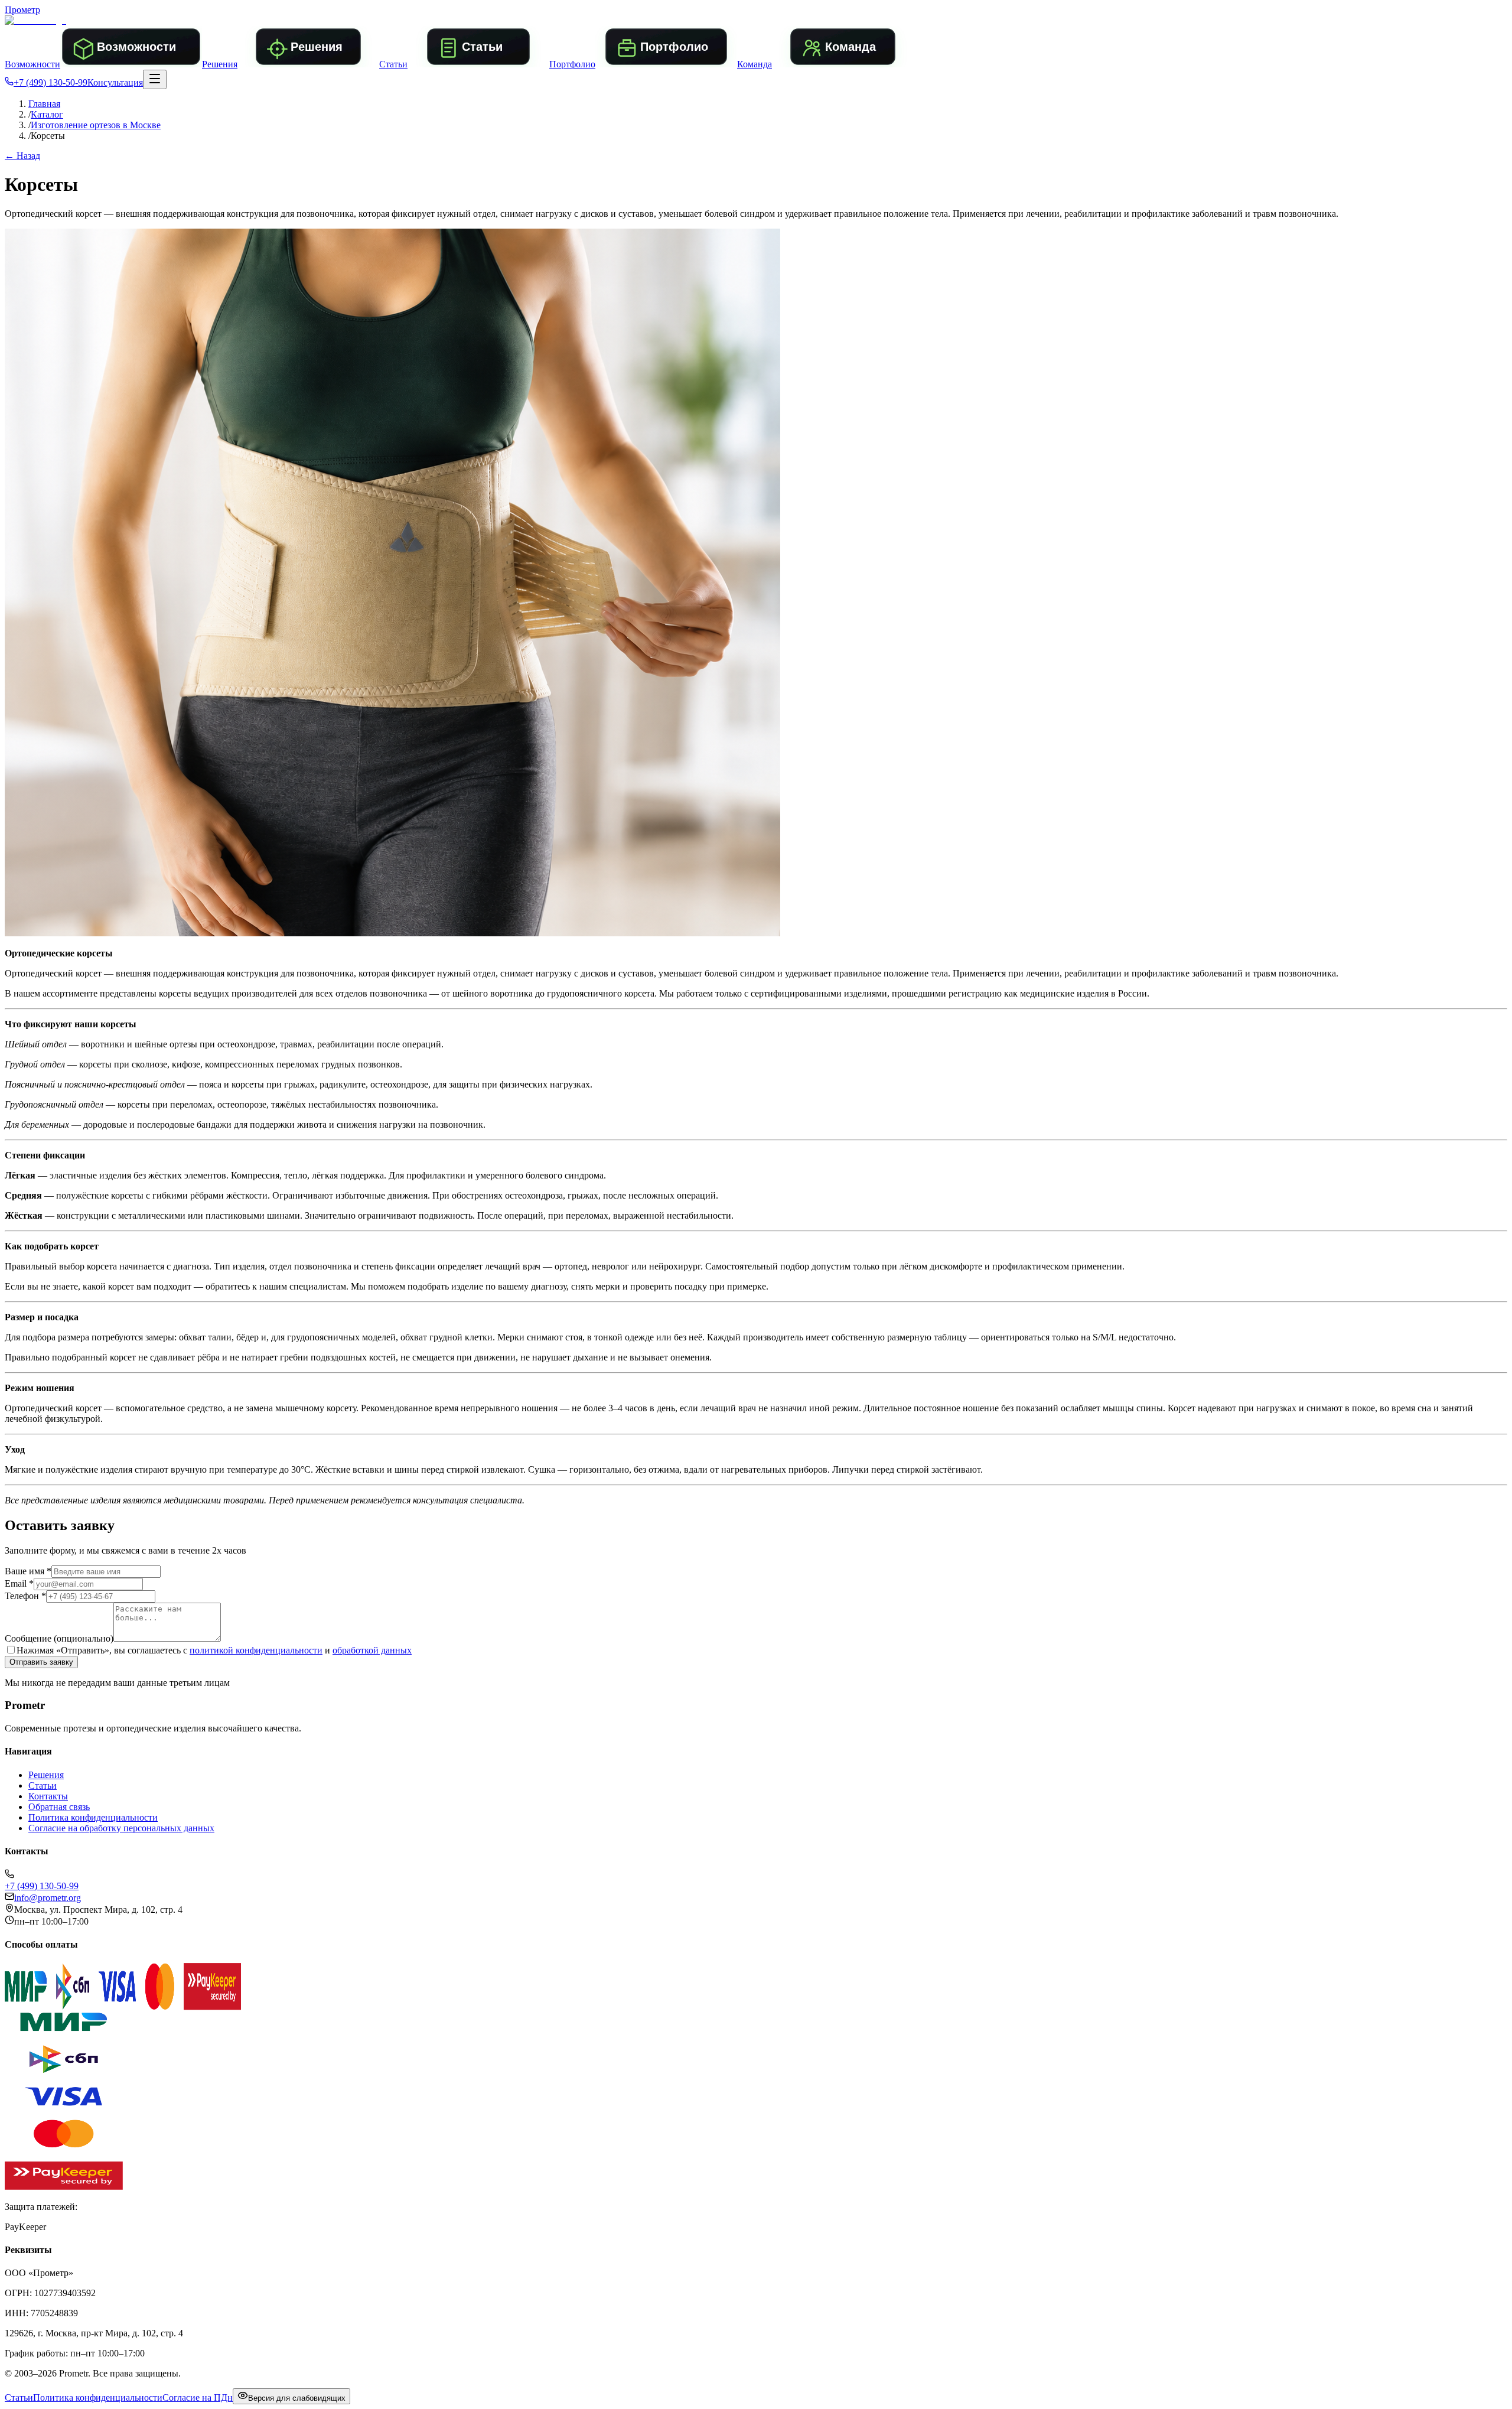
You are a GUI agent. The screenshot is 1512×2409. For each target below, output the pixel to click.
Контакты (48, 1796)
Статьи (43, 1785)
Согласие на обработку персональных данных (121, 1828)
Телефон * (25, 1596)
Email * (19, 1583)
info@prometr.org (48, 1898)
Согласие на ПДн (198, 2397)
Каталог (47, 114)
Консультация (115, 82)
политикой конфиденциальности (256, 1650)
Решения (46, 1775)
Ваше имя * (28, 1571)
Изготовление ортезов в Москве (96, 125)
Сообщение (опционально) (59, 1638)
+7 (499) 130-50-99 (50, 82)
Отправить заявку (41, 1662)
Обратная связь (59, 1807)
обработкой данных (372, 1650)
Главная (44, 104)
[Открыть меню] (155, 79)
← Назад (22, 156)
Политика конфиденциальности (93, 1817)
